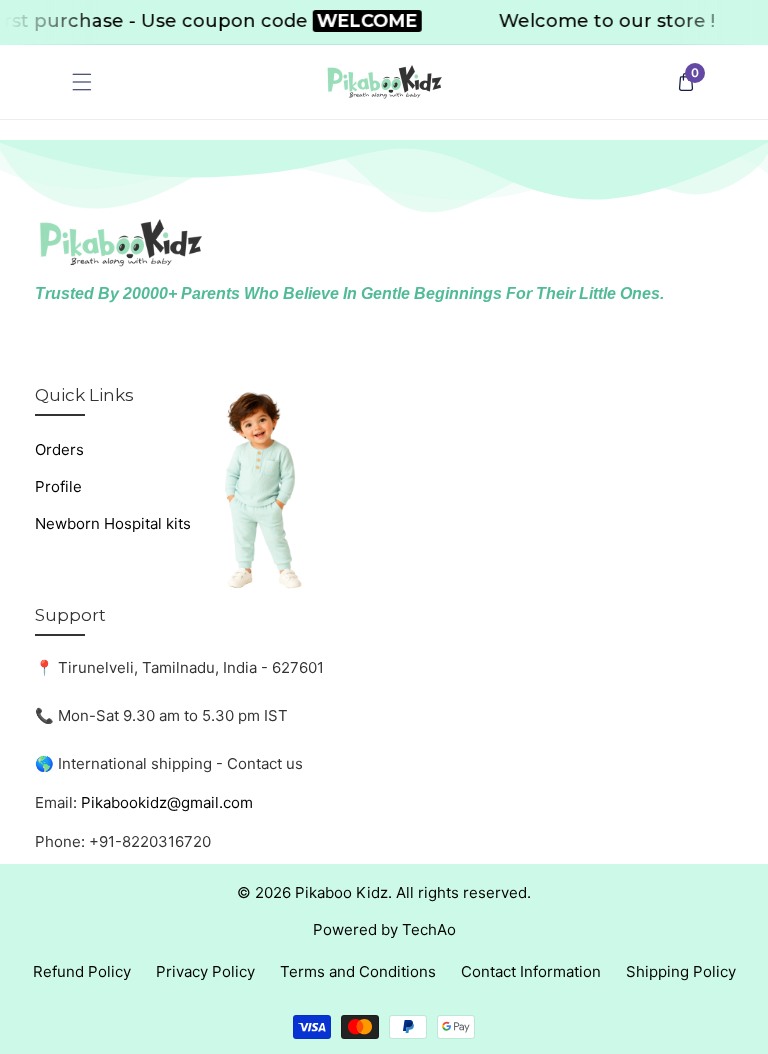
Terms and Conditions (358, 971)
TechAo (429, 929)
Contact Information (531, 971)
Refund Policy (82, 971)
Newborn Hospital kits (113, 523)
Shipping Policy (681, 971)
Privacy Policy (205, 971)
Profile (58, 486)
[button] (82, 82)
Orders (59, 449)
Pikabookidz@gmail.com (167, 802)
